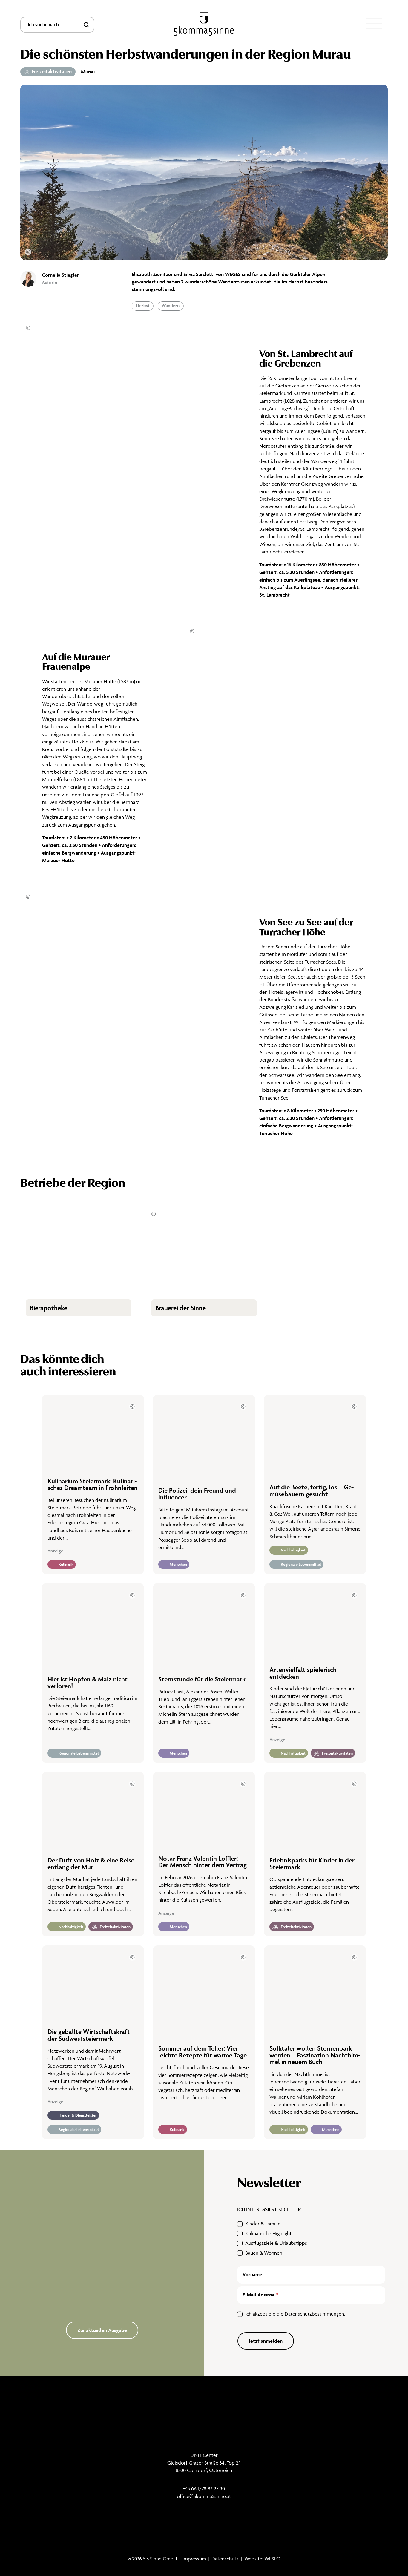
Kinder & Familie (263, 2224)
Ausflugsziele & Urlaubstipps (276, 2243)
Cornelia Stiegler (60, 275)
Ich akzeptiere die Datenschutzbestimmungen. (295, 2314)
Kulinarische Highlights (269, 2233)
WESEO (272, 2559)
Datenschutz (225, 2559)
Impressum (194, 2559)
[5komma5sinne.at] (204, 24)
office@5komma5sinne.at (204, 2496)
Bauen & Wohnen (264, 2253)
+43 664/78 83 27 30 (204, 2488)
